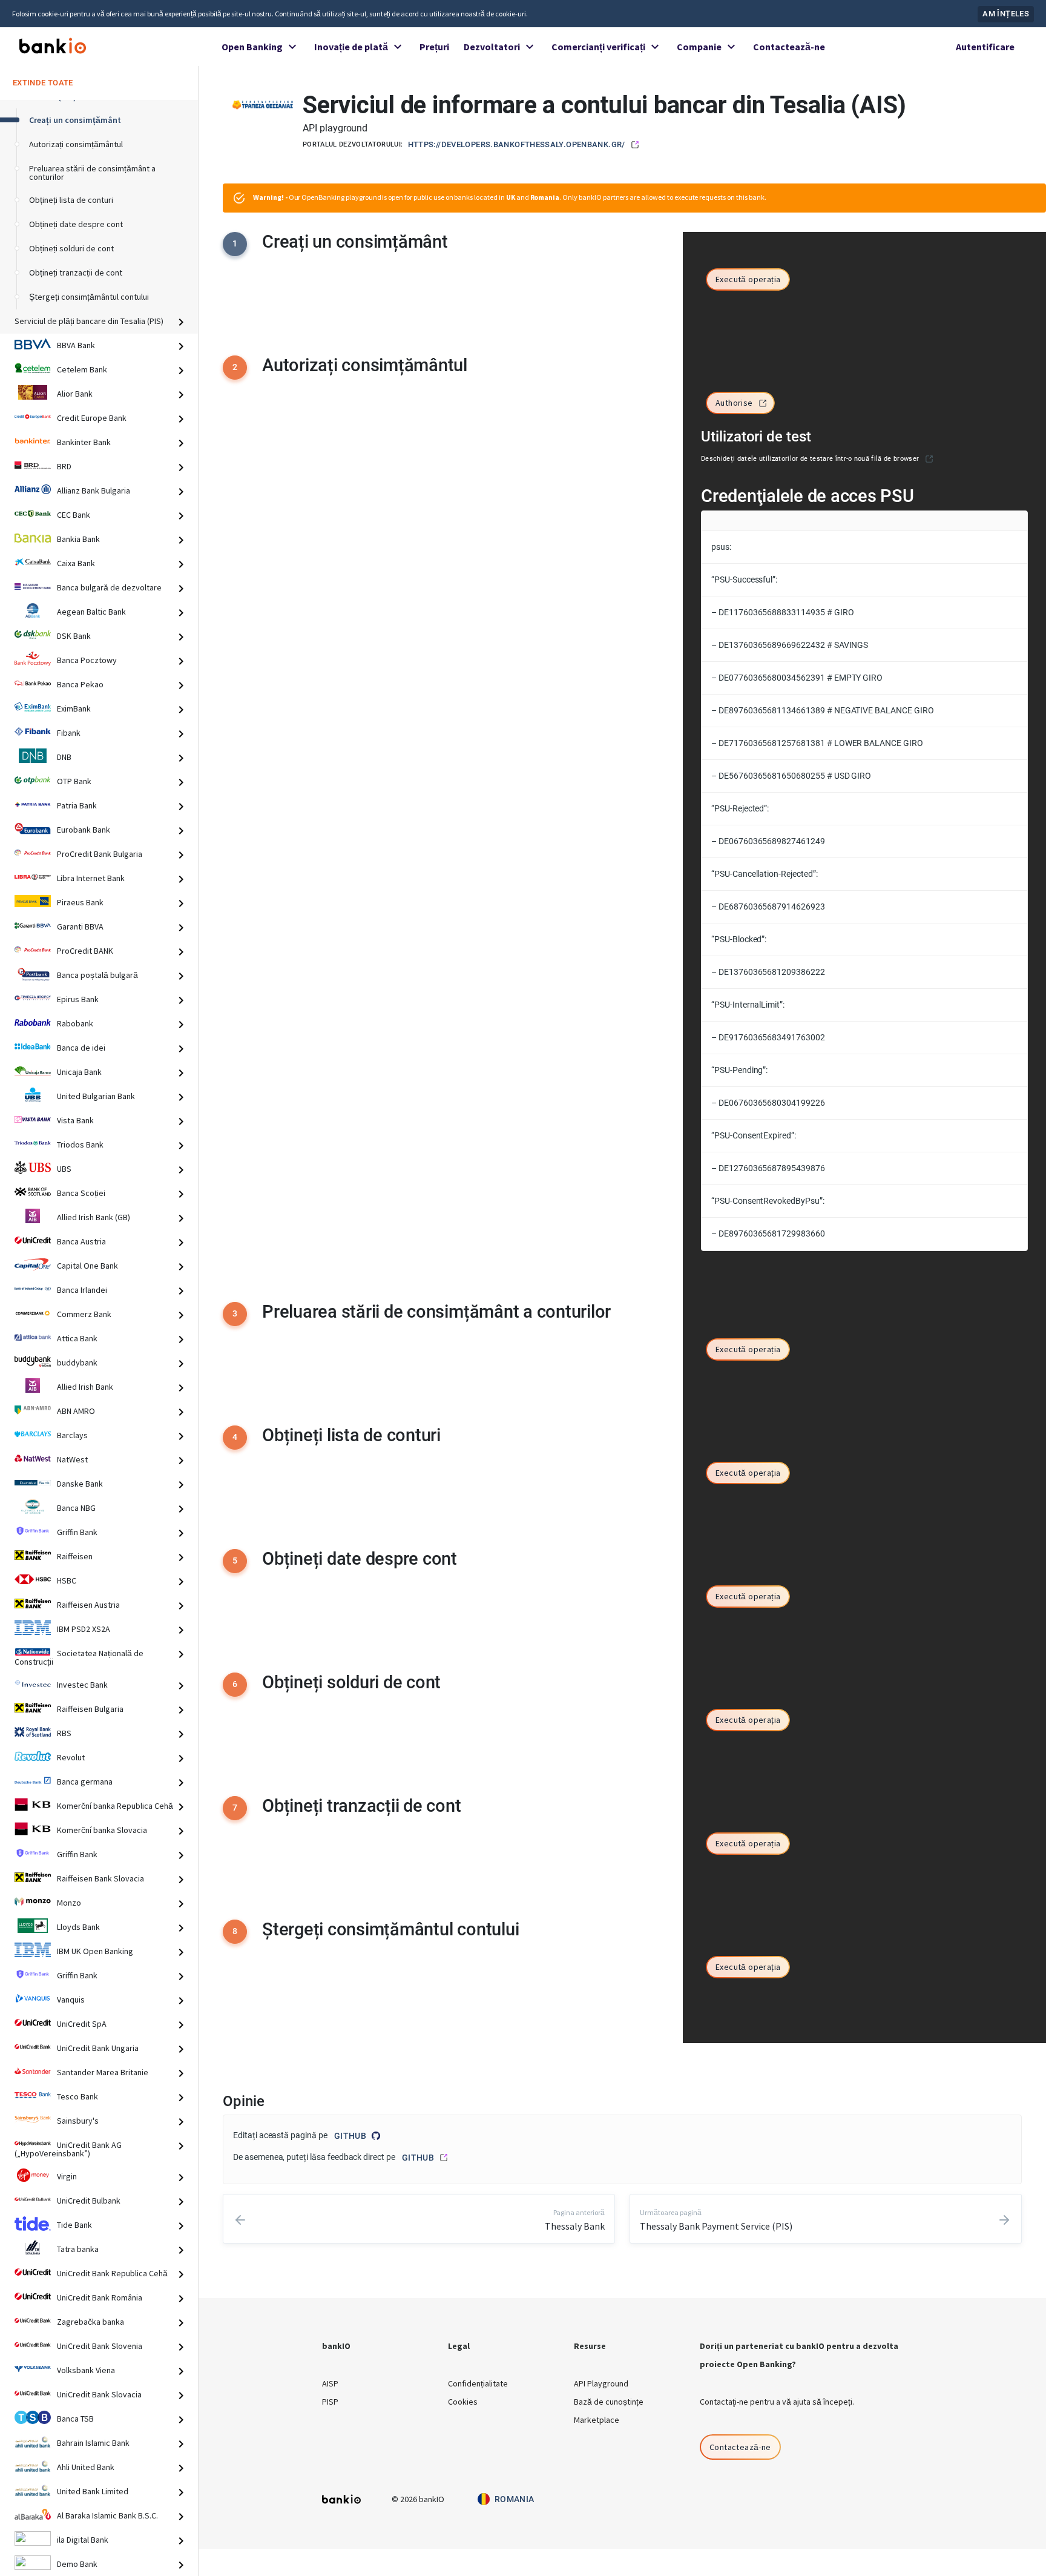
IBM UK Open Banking (95, 1951)
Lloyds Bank (78, 1927)
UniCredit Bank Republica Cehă (112, 2273)
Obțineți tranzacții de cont (76, 272)
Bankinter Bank (84, 442)
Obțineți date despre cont (76, 224)
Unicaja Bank (79, 1072)
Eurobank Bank (84, 830)
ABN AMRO (76, 1411)
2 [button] (235, 367)
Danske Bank (80, 1484)
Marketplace (597, 2420)
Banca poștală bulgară (97, 975)
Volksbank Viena (86, 2370)
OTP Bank (74, 781)
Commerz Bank (84, 1314)
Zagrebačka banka (90, 2322)
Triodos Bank (80, 1144)
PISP (330, 2402)
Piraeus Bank (80, 902)
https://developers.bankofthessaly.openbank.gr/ (517, 144)
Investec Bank (82, 1685)
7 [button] (235, 1808)
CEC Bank (74, 515)
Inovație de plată (351, 47)
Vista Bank (75, 1120)
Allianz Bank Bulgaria (94, 490)
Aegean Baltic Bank (91, 612)
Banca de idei (81, 1048)
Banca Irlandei (82, 1290)
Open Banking (252, 47)
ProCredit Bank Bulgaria (100, 854)
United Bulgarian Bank (96, 1096)
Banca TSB (75, 2419)
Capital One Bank (87, 1266)
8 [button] (235, 1931)
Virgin (67, 2176)
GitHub (350, 2136)
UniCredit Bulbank (89, 2201)
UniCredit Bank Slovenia (100, 2346)
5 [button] (235, 1560)
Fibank (69, 733)
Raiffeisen (75, 1556)
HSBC (67, 1580)
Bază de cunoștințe (609, 2402)
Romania (515, 2499)
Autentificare (985, 47)
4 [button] (235, 1437)
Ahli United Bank (86, 2467)
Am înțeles (1006, 14)
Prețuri (434, 47)
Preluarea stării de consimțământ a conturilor (92, 173)
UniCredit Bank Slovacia (99, 2394)
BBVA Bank (76, 345)
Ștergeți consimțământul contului (89, 297)
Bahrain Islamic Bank (93, 2443)
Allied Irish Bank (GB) (94, 1217)
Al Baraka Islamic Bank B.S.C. (107, 2515)
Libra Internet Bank (91, 878)
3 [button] (235, 1313)
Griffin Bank (77, 1532)
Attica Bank (77, 1338)
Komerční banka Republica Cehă (115, 1806)
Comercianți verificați (598, 47)
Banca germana (85, 1782)
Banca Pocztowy (87, 660)
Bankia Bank (78, 539)
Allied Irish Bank (85, 1387)
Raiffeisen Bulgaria (90, 1709)
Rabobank (75, 1023)
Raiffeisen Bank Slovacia (100, 1878)
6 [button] (235, 1684)
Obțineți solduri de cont (71, 248)
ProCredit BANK (85, 951)
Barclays (72, 1435)
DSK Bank (74, 636)
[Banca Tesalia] (263, 104)
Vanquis (71, 2000)
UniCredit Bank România (100, 2297)
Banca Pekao (80, 684)
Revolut (71, 1757)
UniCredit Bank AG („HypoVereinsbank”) (68, 2149)
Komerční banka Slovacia (102, 1830)
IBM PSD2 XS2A (84, 1629)
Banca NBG (76, 1508)
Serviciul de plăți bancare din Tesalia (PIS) (89, 321)
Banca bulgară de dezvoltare (109, 587)
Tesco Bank (77, 2096)
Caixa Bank (76, 563)
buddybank (77, 1362)
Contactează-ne (789, 47)
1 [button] (235, 243)
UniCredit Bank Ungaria (98, 2048)
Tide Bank (74, 2225)
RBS (64, 1733)
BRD (64, 466)
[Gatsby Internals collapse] (186, 322)
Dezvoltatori (492, 47)
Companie (699, 47)
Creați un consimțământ (75, 120)
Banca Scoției (81, 1193)
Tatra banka (78, 2249)
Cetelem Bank (82, 369)
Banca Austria (81, 1241)
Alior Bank (75, 394)
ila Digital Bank (83, 2540)
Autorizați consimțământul (76, 144)
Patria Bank (77, 805)
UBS (64, 1169)
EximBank (74, 708)
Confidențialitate (478, 2383)
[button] (748, 280)
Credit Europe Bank (92, 418)
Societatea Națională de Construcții (79, 1657)
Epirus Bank (78, 999)
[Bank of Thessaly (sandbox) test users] (929, 459)
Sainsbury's (78, 2121)
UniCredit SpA (82, 2024)
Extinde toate (43, 82)
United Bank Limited (93, 2491)
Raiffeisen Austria (88, 1605)
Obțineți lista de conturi (71, 200)
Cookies (463, 2402)
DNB (64, 757)
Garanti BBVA (80, 926)
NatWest (72, 1459)
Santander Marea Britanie (103, 2072)
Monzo (69, 1903)
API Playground (601, 2383)
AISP (330, 2383)
